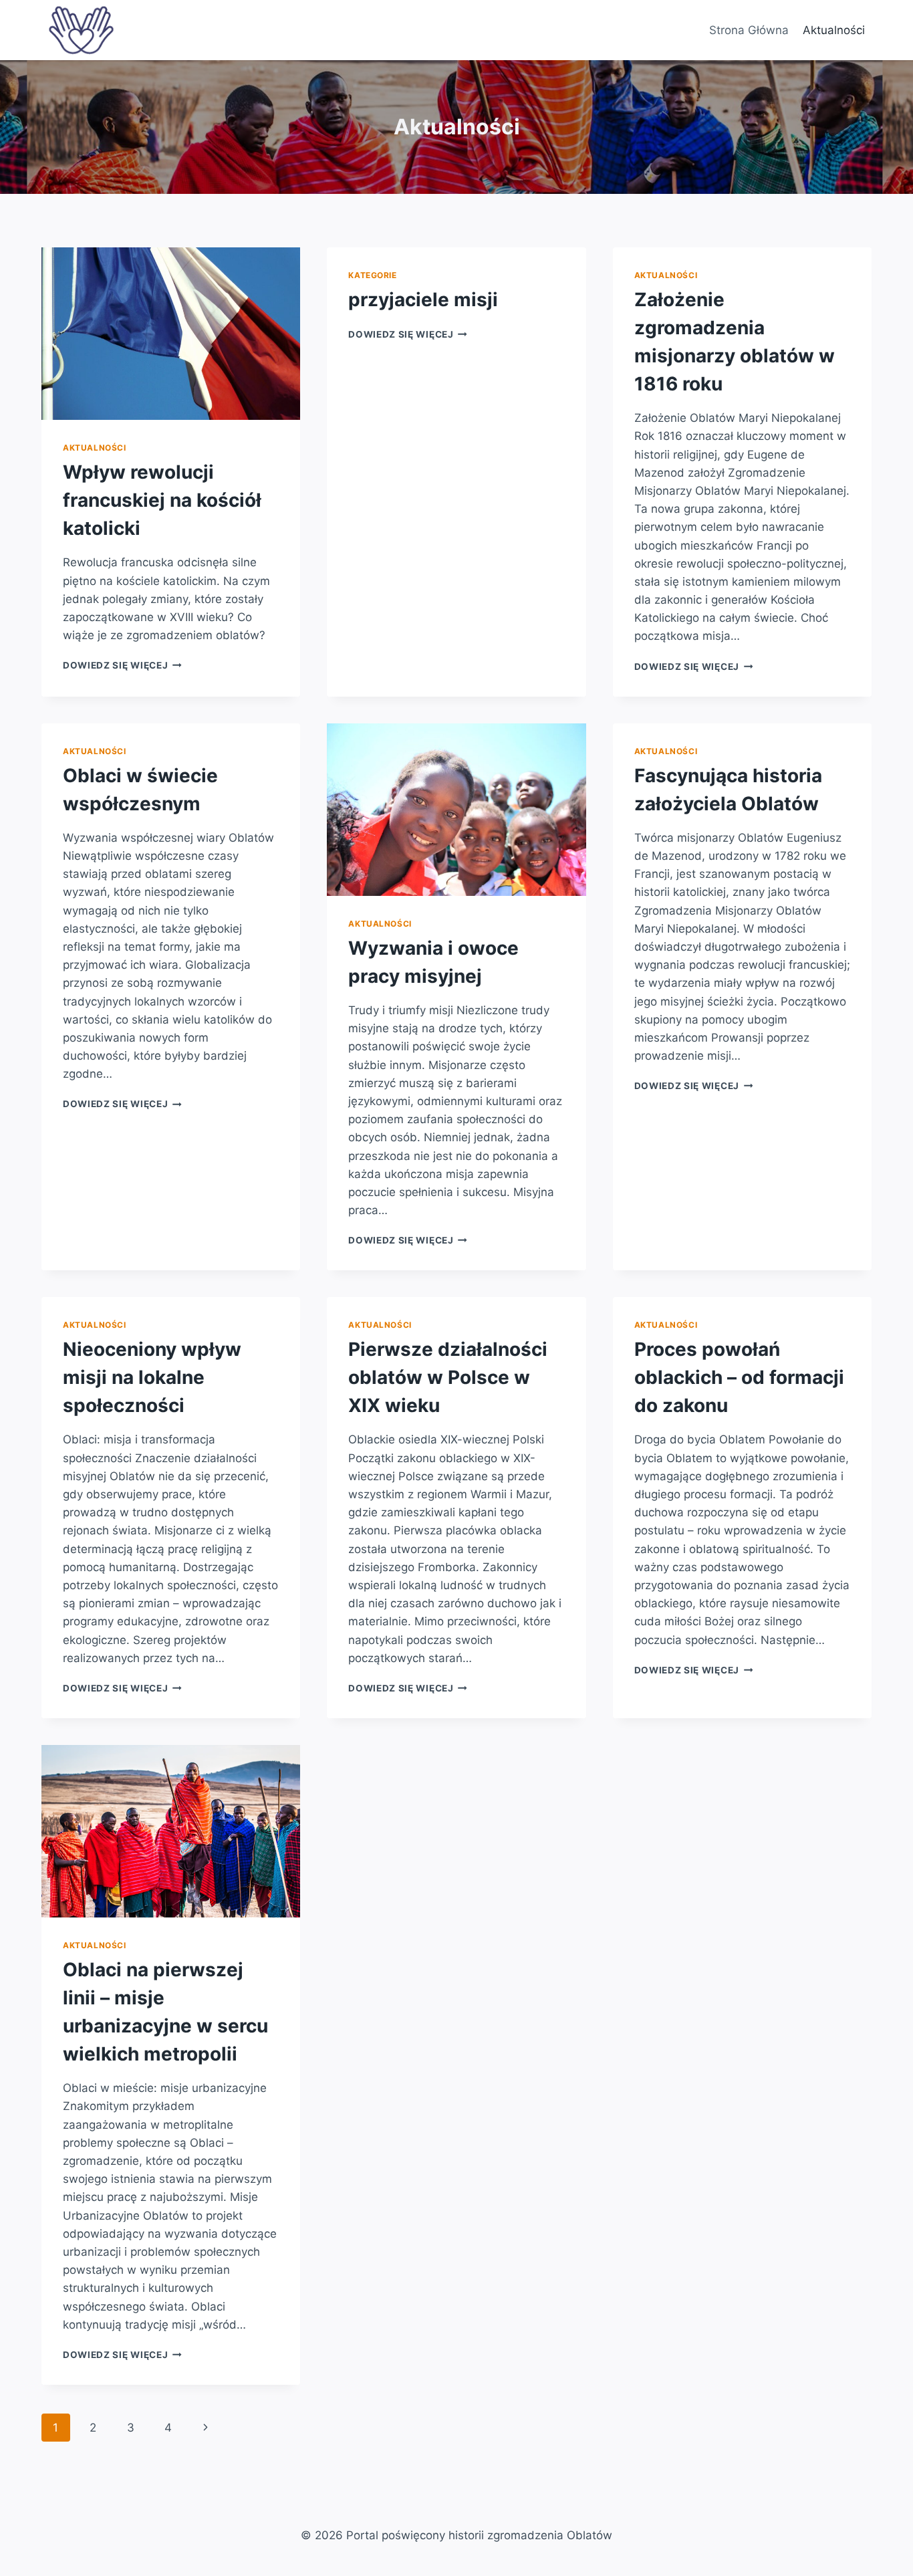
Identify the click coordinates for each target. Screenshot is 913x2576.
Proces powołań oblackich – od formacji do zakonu (739, 1377)
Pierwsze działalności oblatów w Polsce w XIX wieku (448, 1377)
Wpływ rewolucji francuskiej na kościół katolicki (162, 500)
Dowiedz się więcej (122, 665)
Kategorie (372, 275)
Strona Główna (749, 30)
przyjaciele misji (423, 300)
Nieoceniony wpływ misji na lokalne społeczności (152, 1377)
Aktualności (834, 30)
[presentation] (171, 334)
